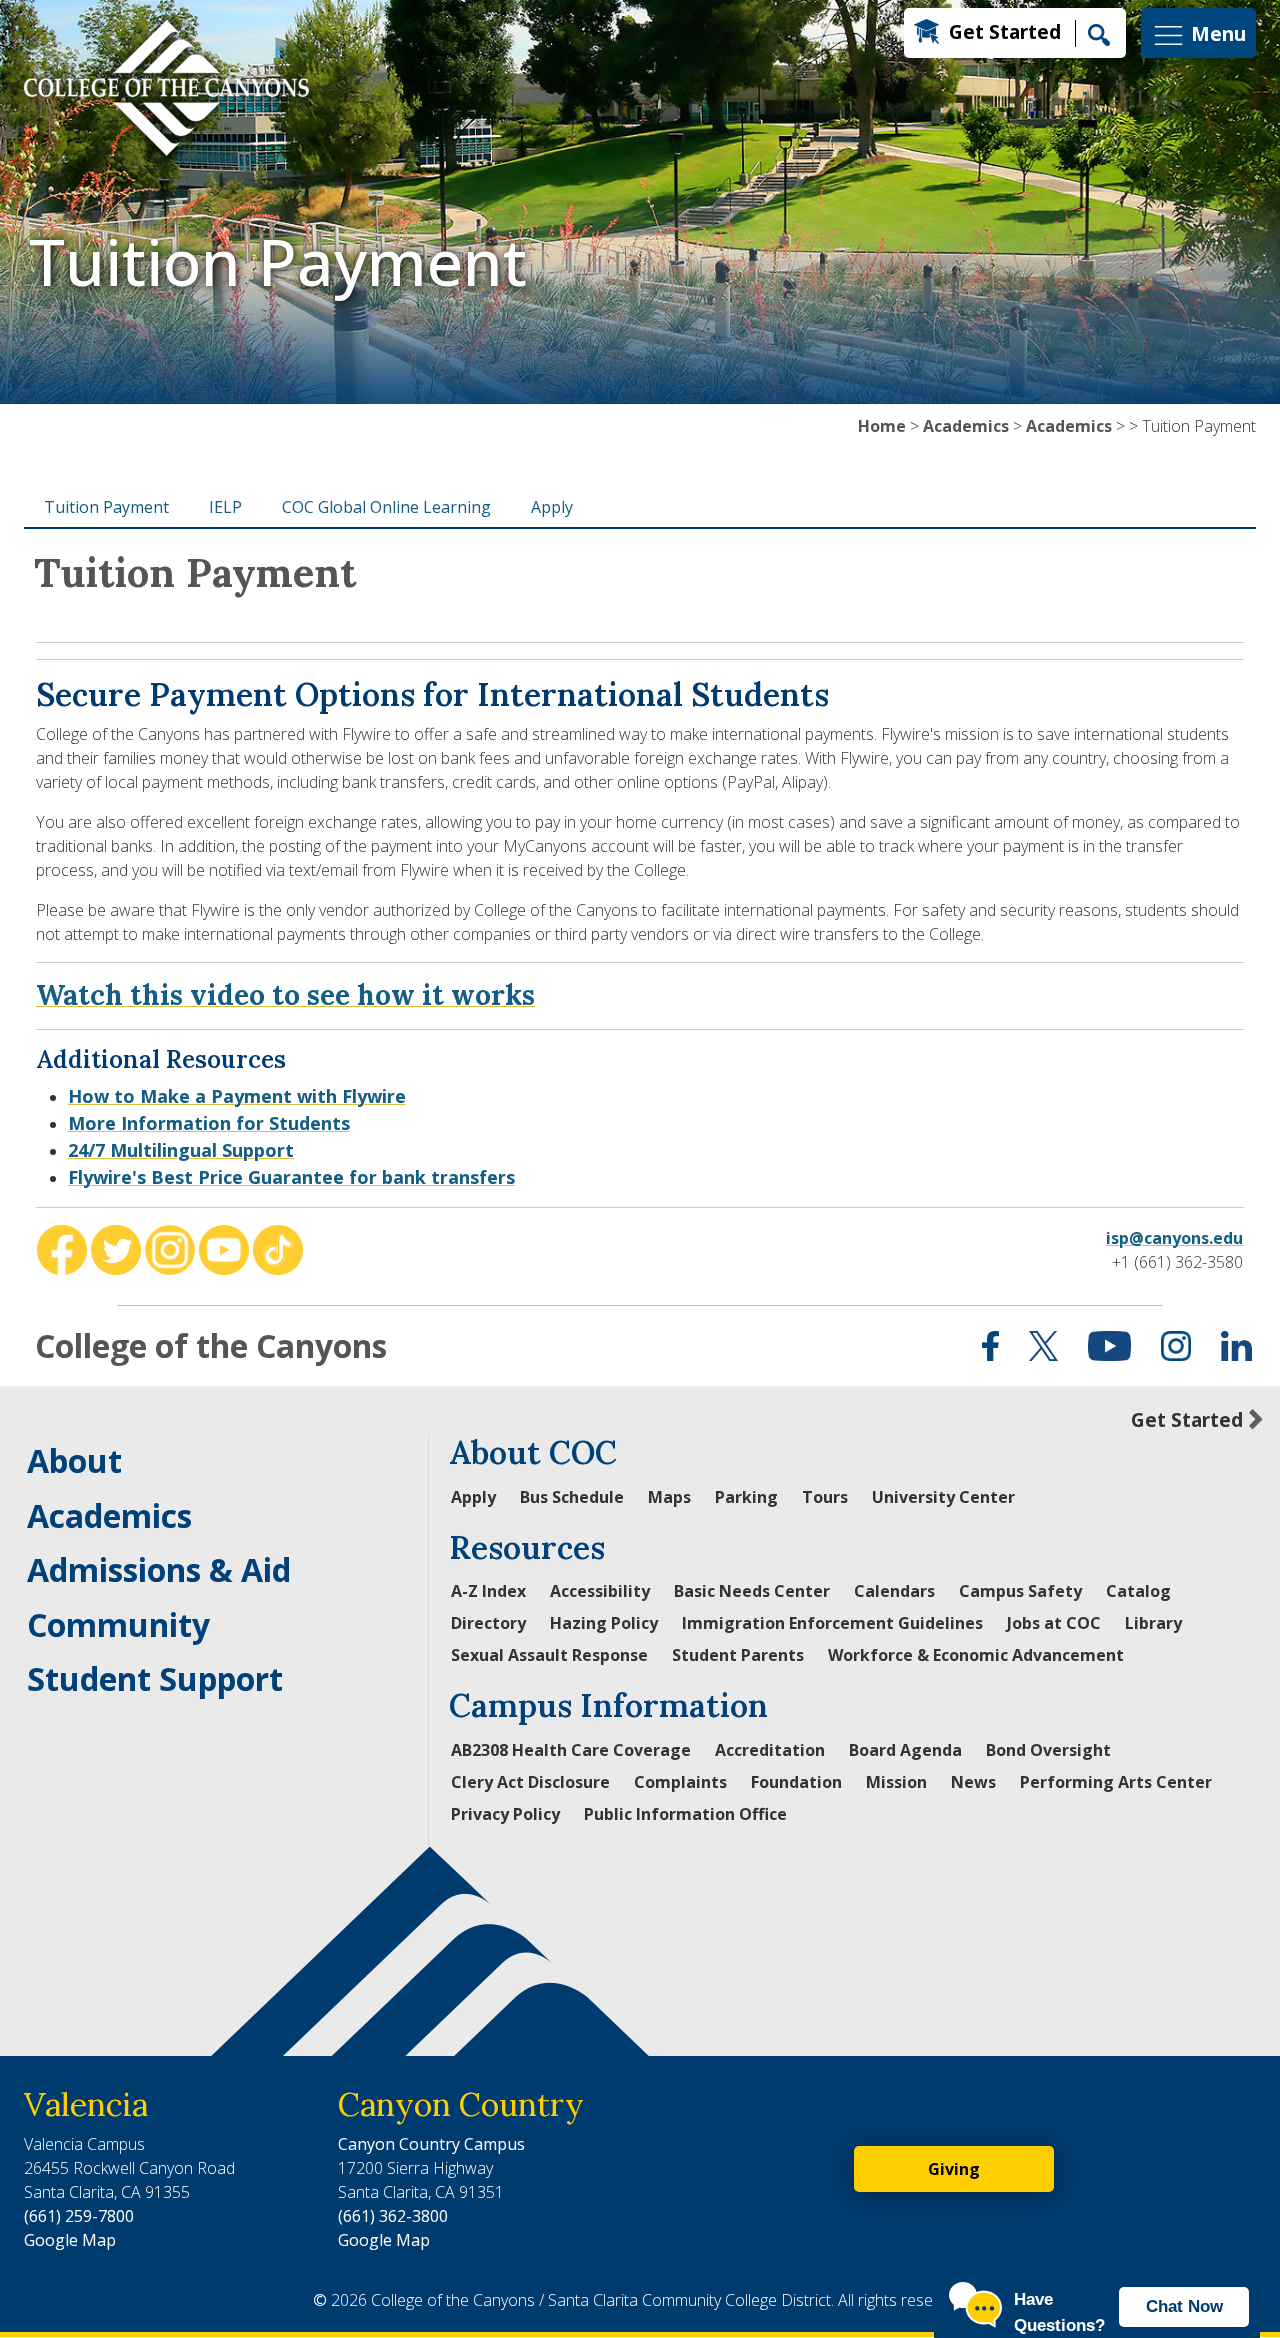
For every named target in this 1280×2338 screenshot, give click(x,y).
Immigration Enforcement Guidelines (832, 1623)
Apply (552, 507)
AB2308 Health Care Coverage (571, 1750)
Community (118, 1624)
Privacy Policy (505, 1814)
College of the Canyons (211, 1345)
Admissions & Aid (159, 1569)
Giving (954, 2169)
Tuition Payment (106, 507)
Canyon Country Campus (431, 2144)
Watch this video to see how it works (285, 995)
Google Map (70, 2240)
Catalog (1138, 1591)
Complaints (680, 1782)
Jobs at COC (1054, 1623)
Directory (488, 1623)
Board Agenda (905, 1750)
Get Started (1005, 31)
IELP (225, 507)
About (74, 1460)
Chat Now (1184, 2306)
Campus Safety (1020, 1591)
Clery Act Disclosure (530, 1782)
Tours (825, 1497)
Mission (896, 1782)
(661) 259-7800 (79, 2216)
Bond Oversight (1048, 1750)
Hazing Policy (604, 1623)
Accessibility (600, 1591)
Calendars (894, 1591)
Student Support (155, 1678)
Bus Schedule (572, 1497)
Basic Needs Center (752, 1591)
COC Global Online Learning (386, 507)
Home (882, 426)
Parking (746, 1497)
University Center (943, 1497)
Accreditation (770, 1750)
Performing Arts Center (1116, 1782)
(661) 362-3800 (393, 2216)
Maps (669, 1497)
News (973, 1782)
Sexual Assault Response (549, 1655)
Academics (966, 426)
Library (1153, 1623)
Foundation (796, 1782)
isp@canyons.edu (1174, 1238)
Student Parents (738, 1655)
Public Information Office (685, 1814)
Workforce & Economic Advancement (976, 1655)
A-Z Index (488, 1591)
